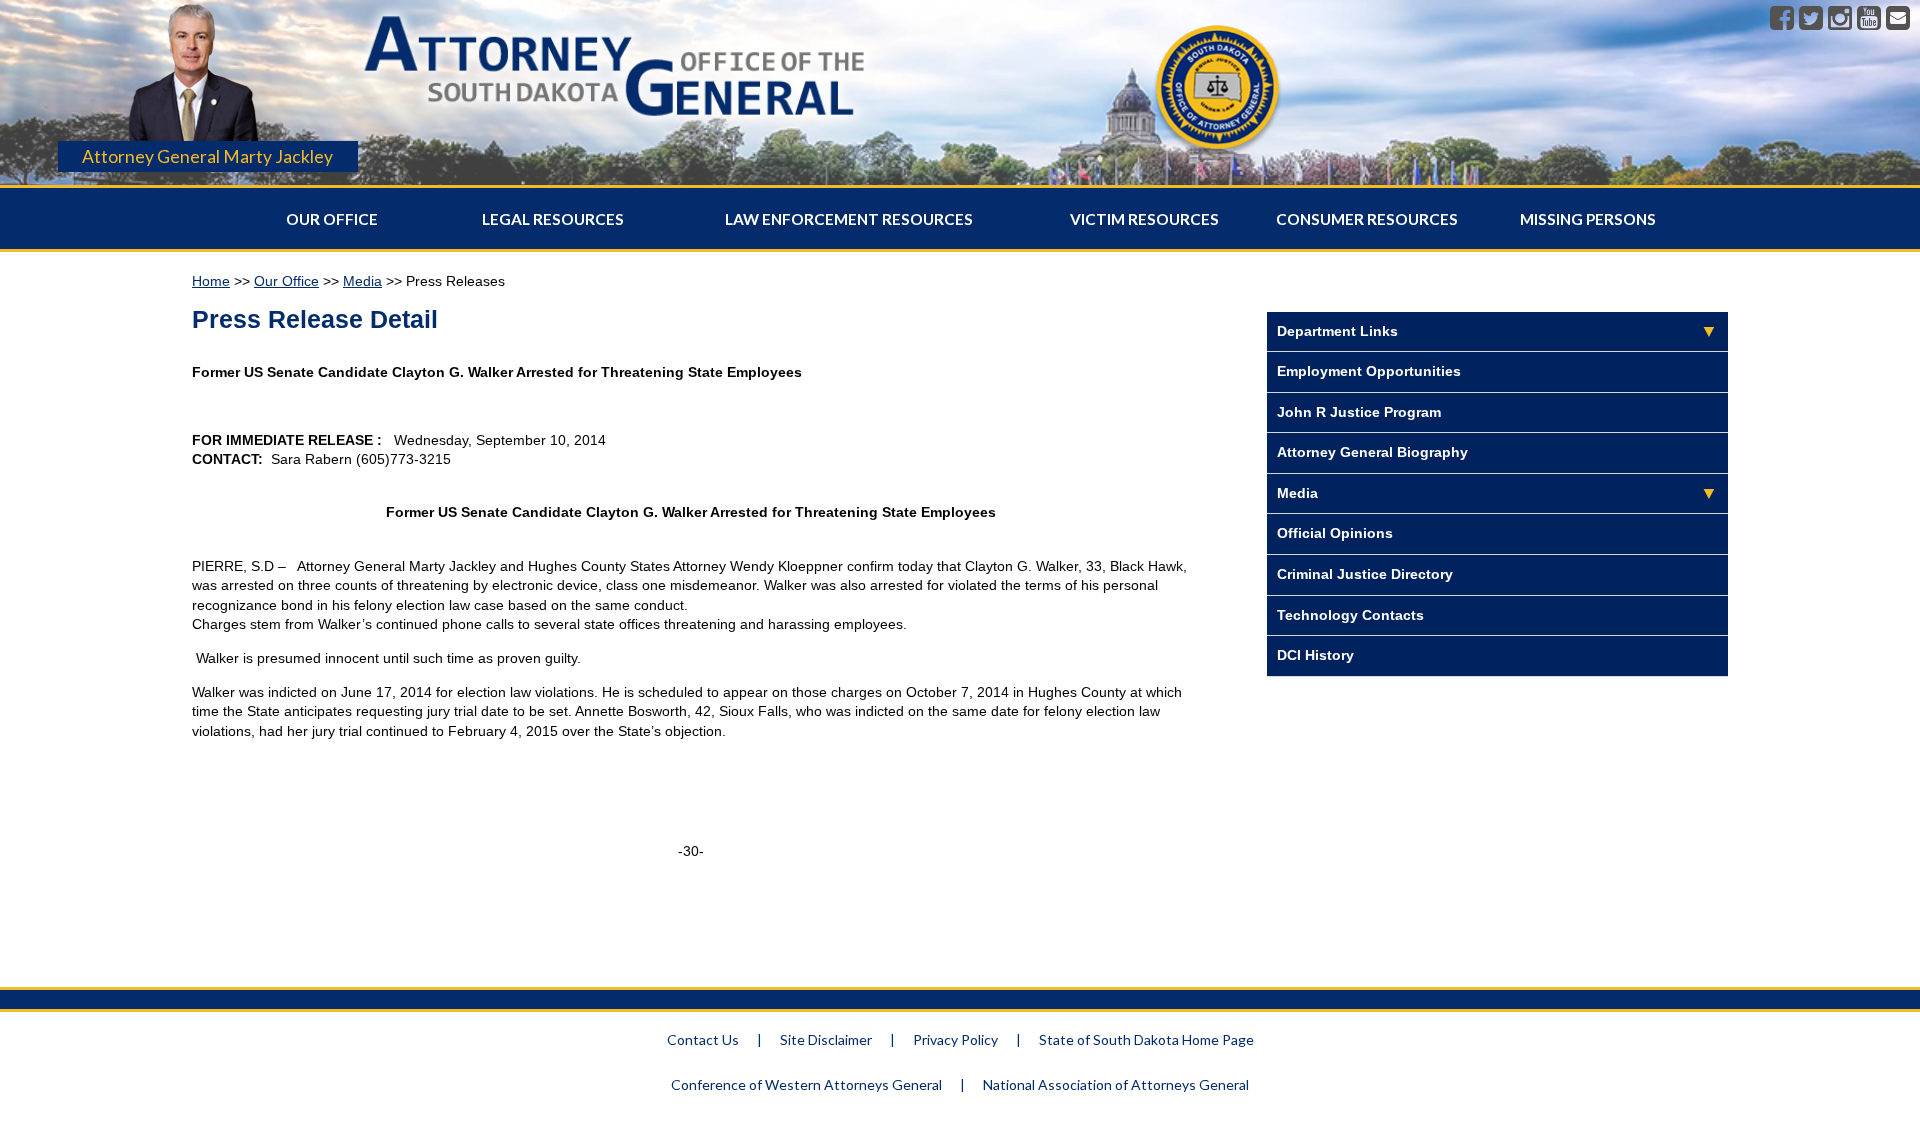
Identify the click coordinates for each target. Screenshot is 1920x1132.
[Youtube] (1869, 19)
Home (211, 281)
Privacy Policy (955, 1039)
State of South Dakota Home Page (1146, 1039)
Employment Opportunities (1369, 371)
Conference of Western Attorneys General (806, 1084)
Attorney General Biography (1372, 452)
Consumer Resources (1367, 219)
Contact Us (703, 1039)
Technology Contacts (1350, 615)
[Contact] (1898, 19)
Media (362, 281)
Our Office (332, 219)
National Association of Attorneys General (1116, 1084)
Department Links (1337, 331)
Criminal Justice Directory (1365, 574)
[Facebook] (1782, 19)
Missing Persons (1588, 219)
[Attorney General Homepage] (615, 124)
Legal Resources (553, 219)
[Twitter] (1811, 19)
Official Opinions (1335, 533)
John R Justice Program (1359, 412)
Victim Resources (1144, 219)
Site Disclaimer (826, 1039)
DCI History (1315, 655)
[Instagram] (1840, 19)
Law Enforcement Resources (849, 219)
